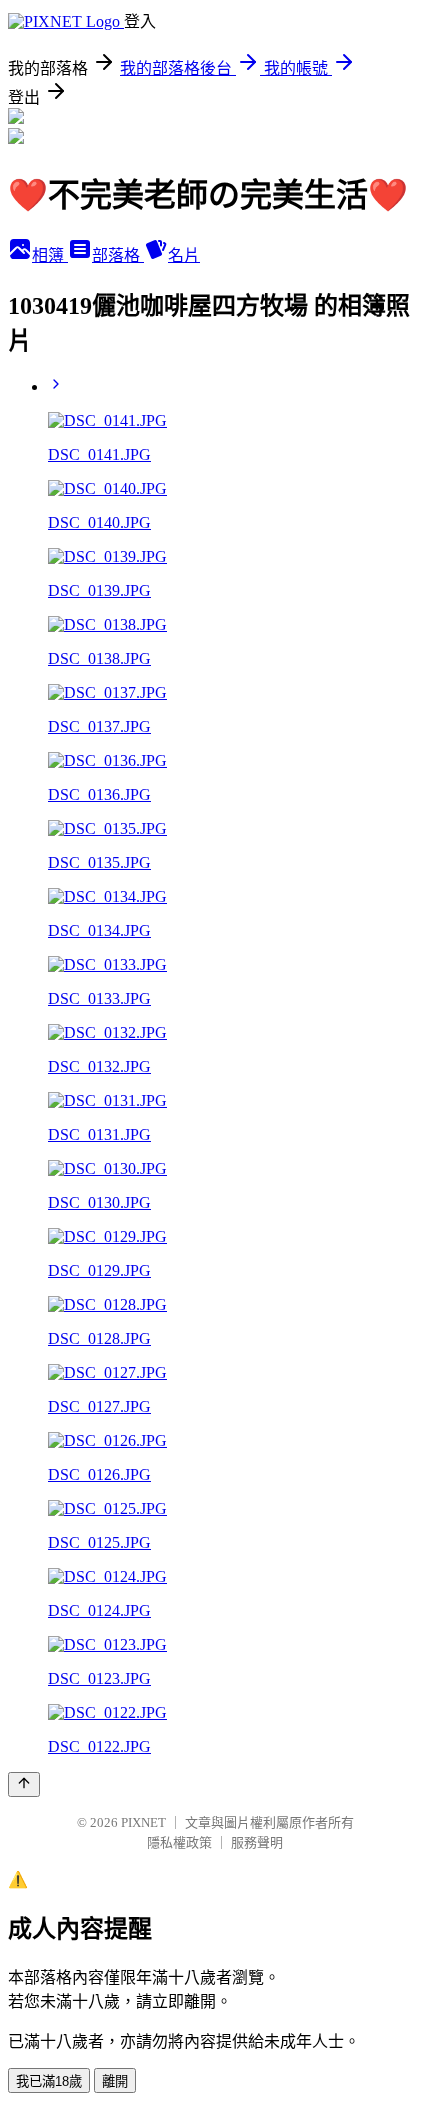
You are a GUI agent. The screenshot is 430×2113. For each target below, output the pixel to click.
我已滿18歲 (49, 2081)
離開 (115, 2081)
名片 (184, 255)
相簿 (50, 255)
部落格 (118, 255)
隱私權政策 (179, 1842)
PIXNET (143, 1822)
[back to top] (24, 1784)
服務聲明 (257, 1842)
